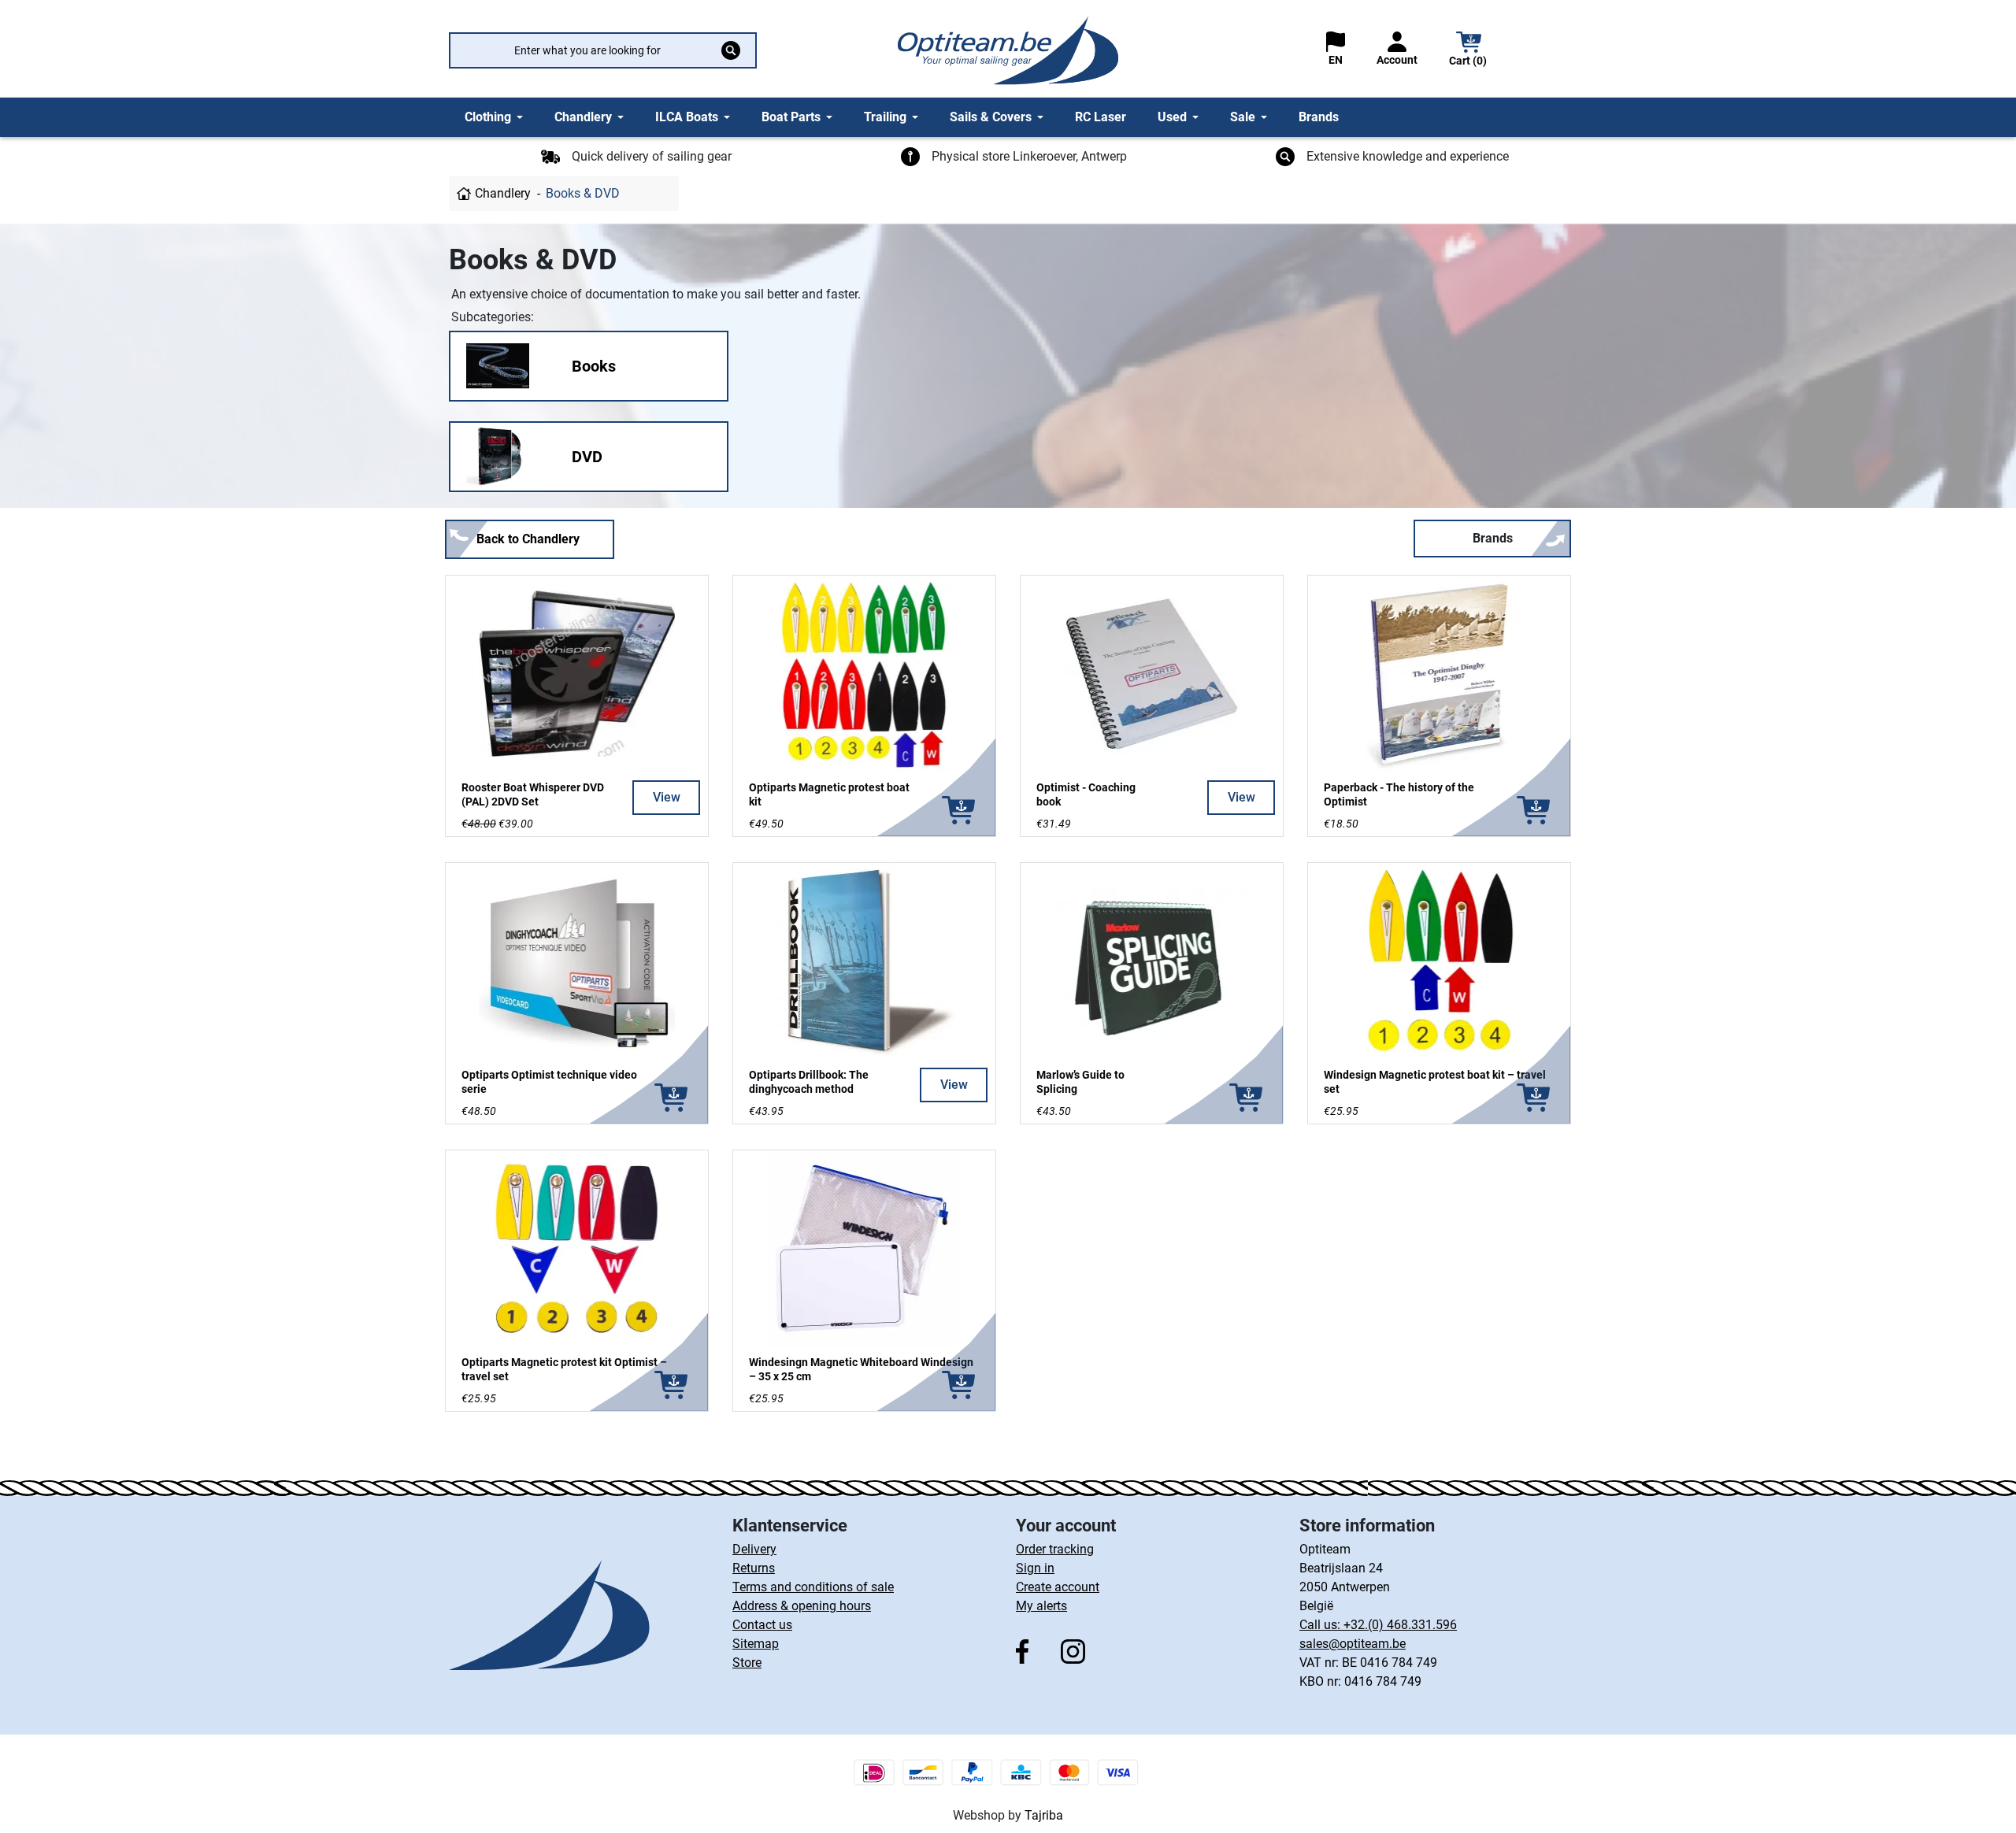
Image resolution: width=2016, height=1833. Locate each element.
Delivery (754, 1549)
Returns (754, 1568)
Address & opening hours (802, 1606)
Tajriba (1044, 1815)
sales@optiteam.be (1353, 1644)
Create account (1058, 1587)
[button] (1469, 51)
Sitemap (756, 1644)
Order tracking (1055, 1549)
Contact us (762, 1625)
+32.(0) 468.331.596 (1400, 1625)
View (667, 797)
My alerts (1041, 1606)
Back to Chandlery (528, 539)
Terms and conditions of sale (813, 1587)
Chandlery (503, 193)
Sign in (1035, 1568)
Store (747, 1663)
